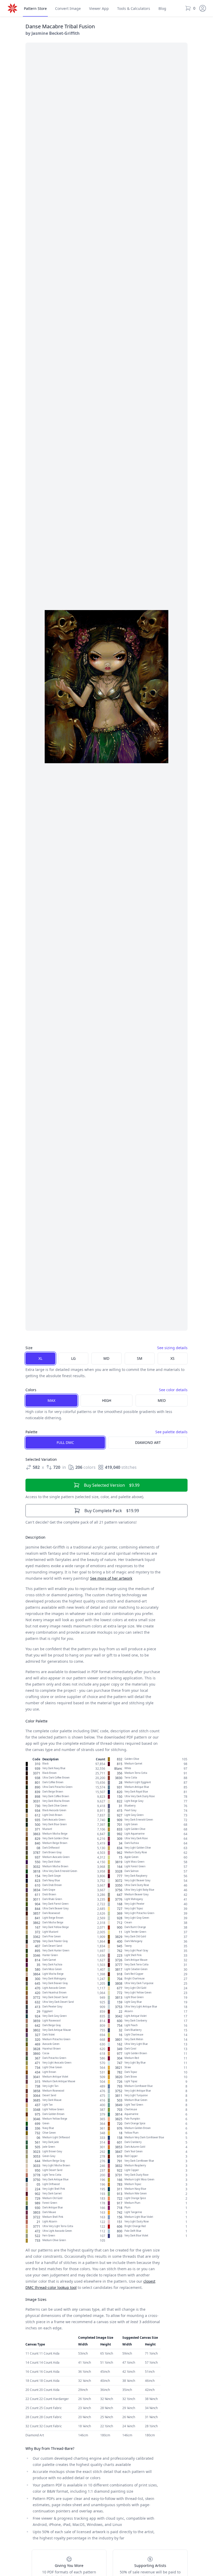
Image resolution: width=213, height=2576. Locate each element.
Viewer (99, 8)
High (107, 1400)
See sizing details (172, 1348)
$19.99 (112, 1511)
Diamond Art (148, 1442)
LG (73, 1358)
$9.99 (112, 1485)
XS (172, 1358)
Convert (68, 8)
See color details (173, 1390)
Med (162, 1400)
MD (106, 1358)
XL (40, 1358)
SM (140, 1358)
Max (51, 1400)
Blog (162, 8)
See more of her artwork (111, 1578)
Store (35, 8)
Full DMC (65, 1442)
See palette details (171, 1432)
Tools (134, 8)
